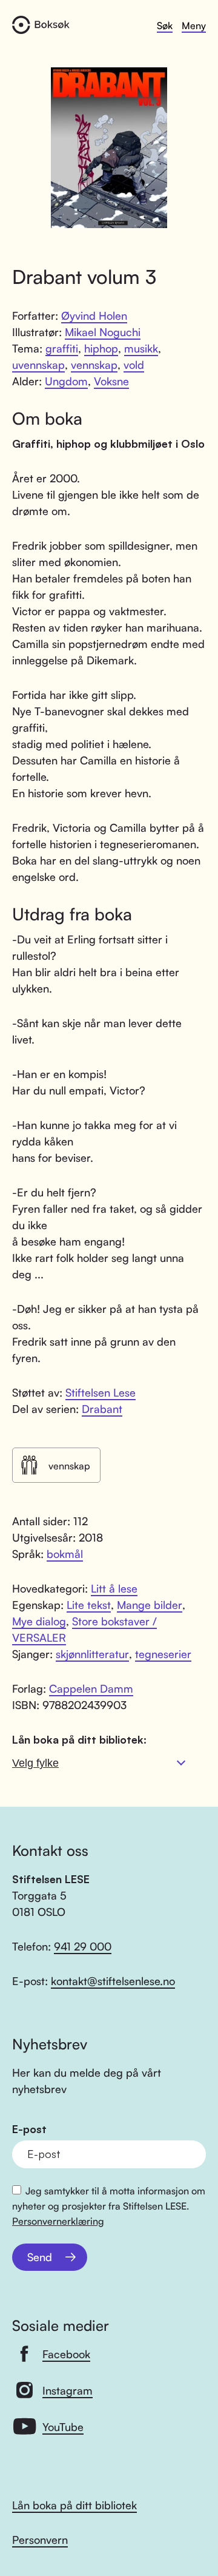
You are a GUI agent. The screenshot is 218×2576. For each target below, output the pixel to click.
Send (40, 2257)
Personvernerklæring (58, 2221)
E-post (29, 2129)
